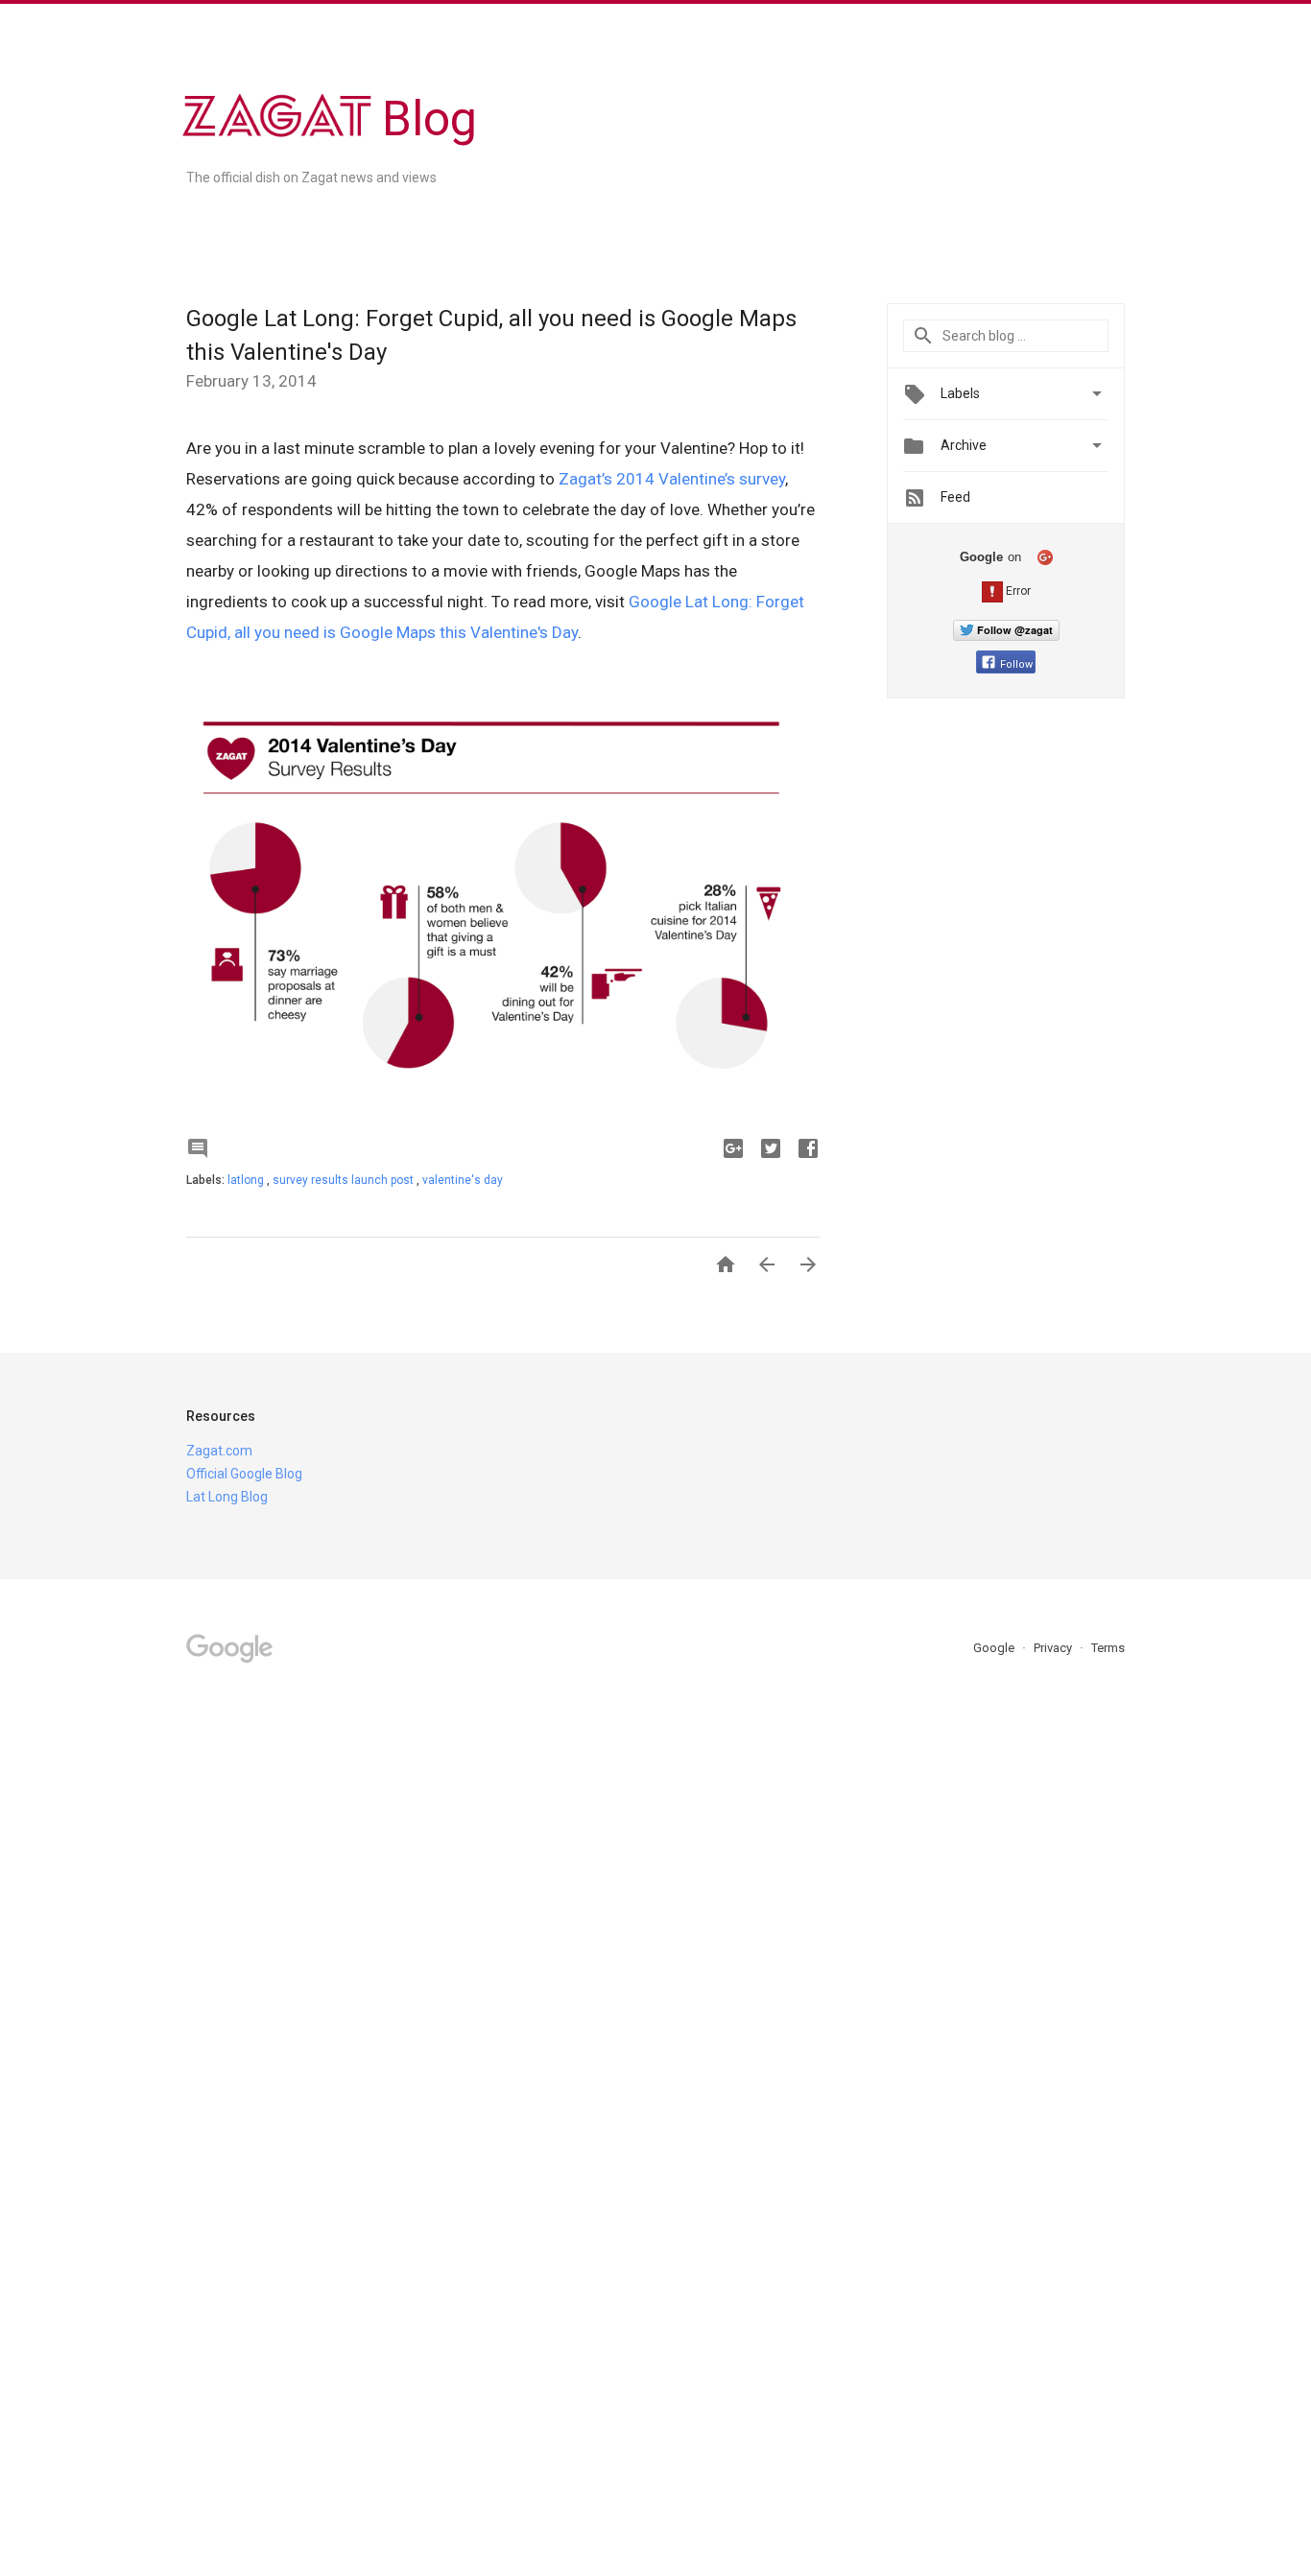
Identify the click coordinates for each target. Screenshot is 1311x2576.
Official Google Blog (244, 1474)
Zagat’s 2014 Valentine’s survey (672, 479)
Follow (1016, 664)
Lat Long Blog (227, 1497)
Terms (1108, 1648)
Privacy (1054, 1648)
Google (995, 1648)
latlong (247, 1180)
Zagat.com (219, 1451)
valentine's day (463, 1180)
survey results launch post (345, 1180)
